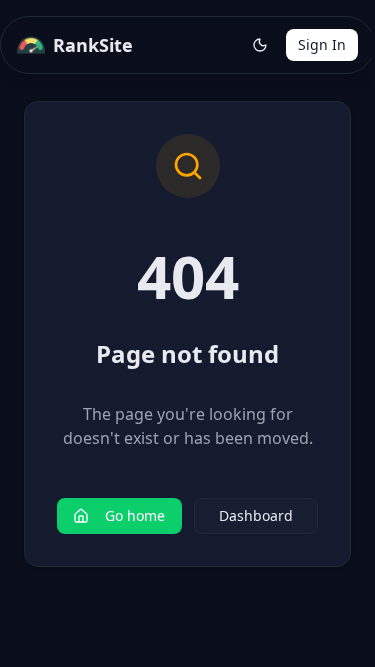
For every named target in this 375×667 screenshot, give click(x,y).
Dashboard (256, 515)
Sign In (322, 44)
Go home (135, 515)
